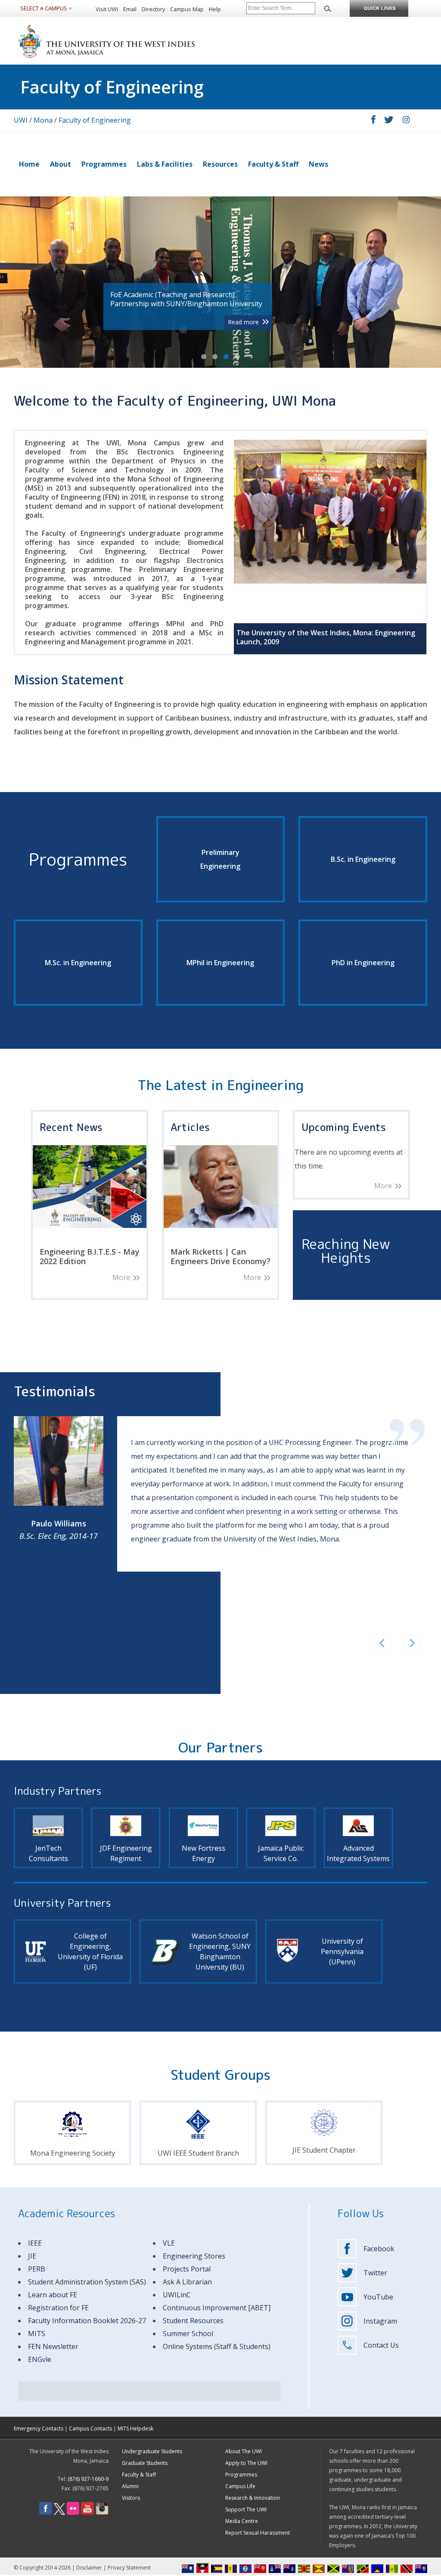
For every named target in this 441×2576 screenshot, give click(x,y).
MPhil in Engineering (220, 963)
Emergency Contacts (39, 2428)
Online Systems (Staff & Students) (217, 2346)
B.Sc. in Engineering (363, 859)
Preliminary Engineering (220, 859)
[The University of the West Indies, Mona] (130, 40)
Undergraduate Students (152, 2451)
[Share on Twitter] (389, 121)
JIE (32, 2256)
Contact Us (381, 2345)
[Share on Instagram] (406, 121)
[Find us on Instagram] (102, 2513)
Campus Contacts (90, 2428)
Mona (43, 120)
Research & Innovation (253, 2498)
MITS (37, 2334)
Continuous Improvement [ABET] (217, 2308)
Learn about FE (53, 2295)
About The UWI (244, 2451)
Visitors (131, 2498)
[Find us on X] (59, 2513)
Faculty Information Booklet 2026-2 (85, 2321)
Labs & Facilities (165, 164)
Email (130, 9)
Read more (243, 322)
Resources (220, 164)
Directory (153, 9)
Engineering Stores (194, 2256)
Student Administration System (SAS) (87, 2282)
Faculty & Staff (273, 164)
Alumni (130, 2486)
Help (215, 9)
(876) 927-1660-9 (88, 2479)
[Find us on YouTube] (87, 2513)
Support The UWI (246, 2509)
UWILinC (177, 2295)
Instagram (380, 2321)
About (61, 164)
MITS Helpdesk (135, 2428)
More (121, 1278)
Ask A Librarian (187, 2282)
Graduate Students (145, 2463)
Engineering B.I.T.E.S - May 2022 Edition (90, 1256)
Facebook (379, 2249)
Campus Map (187, 9)
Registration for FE (58, 2308)
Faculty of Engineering (95, 120)
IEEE (35, 2243)
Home (29, 164)
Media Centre (242, 2521)
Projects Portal (187, 2269)
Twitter (375, 2273)
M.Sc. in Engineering (78, 963)
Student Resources (193, 2321)
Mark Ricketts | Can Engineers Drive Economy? (220, 1256)
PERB (37, 2269)
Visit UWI (107, 9)
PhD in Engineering (363, 963)
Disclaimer (89, 2568)
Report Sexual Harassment (258, 2533)
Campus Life (240, 2486)
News (318, 164)
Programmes (104, 164)
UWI (21, 120)
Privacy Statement (129, 2568)
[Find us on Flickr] (73, 2513)
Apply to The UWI (246, 2463)
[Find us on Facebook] (46, 2513)
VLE (169, 2243)
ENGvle (40, 2359)
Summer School (188, 2334)
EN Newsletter (55, 2346)
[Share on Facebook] (373, 121)
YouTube (378, 2297)
